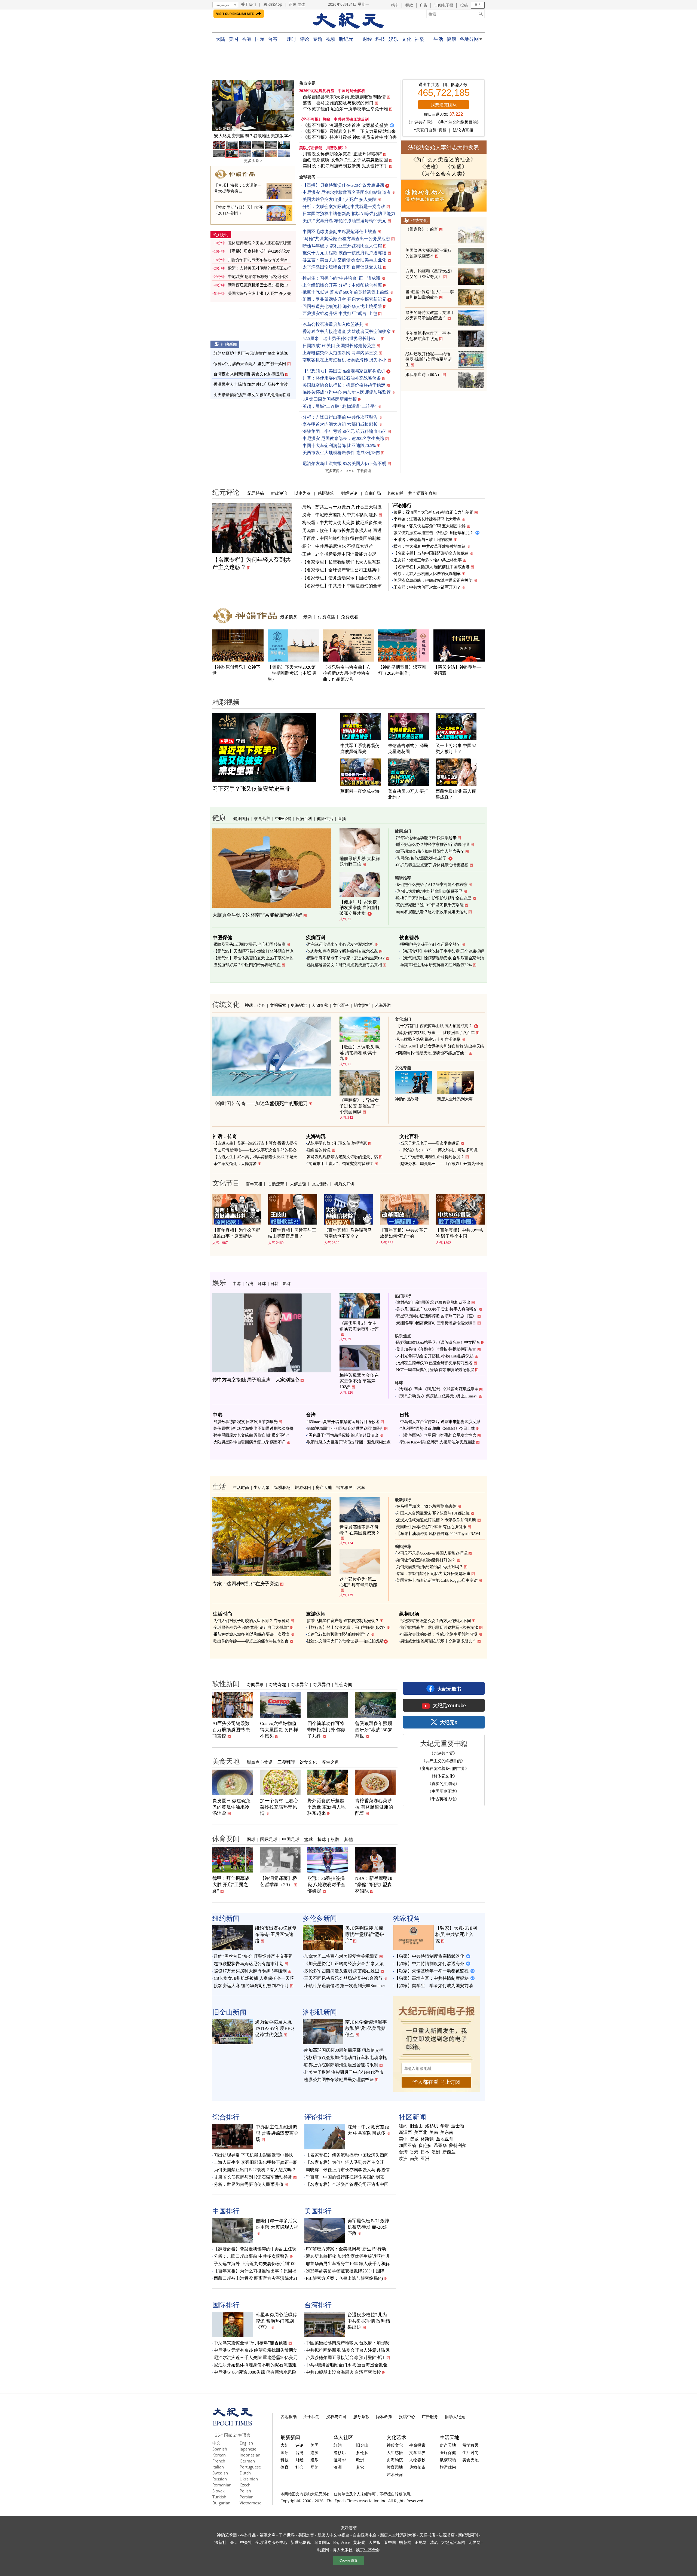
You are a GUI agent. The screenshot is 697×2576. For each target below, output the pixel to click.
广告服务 (430, 2416)
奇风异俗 (322, 1684)
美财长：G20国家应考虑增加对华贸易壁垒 (253, 136)
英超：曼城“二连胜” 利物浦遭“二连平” (340, 406)
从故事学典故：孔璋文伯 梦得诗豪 (337, 1143)
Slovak (218, 2491)
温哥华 (440, 2146)
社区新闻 (412, 2117)
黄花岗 (359, 2542)
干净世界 (287, 2535)
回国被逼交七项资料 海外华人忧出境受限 (342, 306)
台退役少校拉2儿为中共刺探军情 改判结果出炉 (369, 2321)
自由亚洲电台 (365, 2535)
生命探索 (417, 2445)
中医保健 (283, 818)
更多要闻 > (334, 471)
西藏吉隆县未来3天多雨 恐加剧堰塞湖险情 (344, 97)
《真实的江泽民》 (443, 1783)
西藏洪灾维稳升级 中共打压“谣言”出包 (340, 313)
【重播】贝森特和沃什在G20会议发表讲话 (343, 185)
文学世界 (417, 2452)
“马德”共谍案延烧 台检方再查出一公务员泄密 (346, 239)
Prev (219, 106)
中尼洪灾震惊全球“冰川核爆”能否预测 (250, 2343)
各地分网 (469, 39)
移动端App (273, 4)
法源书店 (447, 2535)
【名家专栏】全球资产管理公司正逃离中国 (347, 2184)
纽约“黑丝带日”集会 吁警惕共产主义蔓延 (253, 1956)
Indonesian (250, 2455)
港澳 (314, 2452)
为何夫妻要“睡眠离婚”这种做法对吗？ (429, 1567)
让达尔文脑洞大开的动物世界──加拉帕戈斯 (345, 1641)
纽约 (403, 2126)
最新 (308, 617)
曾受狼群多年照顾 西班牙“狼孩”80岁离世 (374, 1730)
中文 (216, 2443)
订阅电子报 (444, 5)
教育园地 (395, 2467)
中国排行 (226, 2211)
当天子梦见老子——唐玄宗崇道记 (430, 1143)
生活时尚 (241, 1487)
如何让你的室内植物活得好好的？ (426, 1560)
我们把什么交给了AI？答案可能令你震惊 (432, 885)
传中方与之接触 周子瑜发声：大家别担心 (256, 1380)
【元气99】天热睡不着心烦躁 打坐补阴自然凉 (253, 951)
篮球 (308, 1839)
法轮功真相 (463, 130)
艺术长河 (395, 2474)
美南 (434, 2133)
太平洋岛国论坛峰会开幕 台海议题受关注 (342, 267)
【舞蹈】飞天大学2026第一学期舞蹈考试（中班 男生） (292, 673)
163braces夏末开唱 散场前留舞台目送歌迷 (343, 1422)
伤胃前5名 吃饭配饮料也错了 (421, 858)
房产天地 (324, 1487)
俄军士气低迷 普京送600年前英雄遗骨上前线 (346, 292)
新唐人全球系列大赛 (455, 1099)
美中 (403, 2139)
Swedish (220, 2473)
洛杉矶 (432, 2126)
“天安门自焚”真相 (430, 130)
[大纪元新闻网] (348, 21)
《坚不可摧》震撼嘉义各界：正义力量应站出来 (349, 131)
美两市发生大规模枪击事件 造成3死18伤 (341, 453)
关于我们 (249, 4)
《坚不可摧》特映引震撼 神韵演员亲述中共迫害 (350, 137)
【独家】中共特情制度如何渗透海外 (429, 1964)
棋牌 (335, 1839)
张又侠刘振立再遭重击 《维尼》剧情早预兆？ (433, 533)
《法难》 (431, 167)
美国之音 (306, 2535)
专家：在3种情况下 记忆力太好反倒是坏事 (433, 1574)
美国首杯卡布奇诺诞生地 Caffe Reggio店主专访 (437, 1580)
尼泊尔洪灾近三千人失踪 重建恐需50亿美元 (256, 2358)
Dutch (245, 2473)
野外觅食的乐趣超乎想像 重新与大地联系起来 (326, 1807)
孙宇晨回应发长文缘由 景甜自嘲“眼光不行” (251, 1435)
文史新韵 (320, 1184)
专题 (318, 39)
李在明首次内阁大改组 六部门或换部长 (340, 424)
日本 (425, 2152)
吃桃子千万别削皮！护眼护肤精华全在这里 (434, 898)
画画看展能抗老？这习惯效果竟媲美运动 (432, 912)
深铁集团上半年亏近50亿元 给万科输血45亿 (344, 431)
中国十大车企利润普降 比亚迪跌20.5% (339, 446)
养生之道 (330, 1762)
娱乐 (393, 39)
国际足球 (269, 1839)
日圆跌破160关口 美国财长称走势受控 (339, 346)
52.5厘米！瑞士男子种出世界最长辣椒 (341, 339)
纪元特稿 (256, 493)
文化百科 (341, 1005)
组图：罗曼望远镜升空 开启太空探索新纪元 (344, 299)
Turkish (219, 2497)
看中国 (390, 2542)
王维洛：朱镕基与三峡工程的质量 (423, 540)
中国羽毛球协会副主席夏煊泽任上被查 (340, 232)
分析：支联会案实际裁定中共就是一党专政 (344, 206)
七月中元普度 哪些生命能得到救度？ (432, 1157)
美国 (233, 39)
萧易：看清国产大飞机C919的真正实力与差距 (433, 512)
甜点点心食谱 (260, 1762)
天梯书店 (427, 2535)
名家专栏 (395, 493)
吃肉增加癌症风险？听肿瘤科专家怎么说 (342, 951)
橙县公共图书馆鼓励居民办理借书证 (339, 2080)
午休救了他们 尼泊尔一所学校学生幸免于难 (345, 109)
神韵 (419, 39)
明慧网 (405, 2542)
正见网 (420, 2542)
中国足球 (291, 1839)
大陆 (220, 39)
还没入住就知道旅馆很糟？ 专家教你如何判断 (436, 1520)
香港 (247, 39)
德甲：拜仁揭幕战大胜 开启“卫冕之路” (231, 1885)
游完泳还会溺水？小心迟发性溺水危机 (340, 944)
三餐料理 (286, 1762)
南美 (414, 2159)
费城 (414, 2139)
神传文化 (395, 2445)
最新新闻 (290, 2437)
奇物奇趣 (277, 1684)
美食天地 (226, 1761)
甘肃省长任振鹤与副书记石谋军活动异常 (253, 2177)
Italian (218, 2467)
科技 (380, 39)
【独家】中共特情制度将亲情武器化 (429, 1956)
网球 (251, 1839)
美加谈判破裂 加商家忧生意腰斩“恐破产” (365, 1934)
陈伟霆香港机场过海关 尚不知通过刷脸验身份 (253, 1428)
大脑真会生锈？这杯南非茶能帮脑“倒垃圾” (257, 915)
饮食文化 (308, 1762)
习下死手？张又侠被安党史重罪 (251, 789)
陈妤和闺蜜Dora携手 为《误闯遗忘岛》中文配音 (438, 1342)
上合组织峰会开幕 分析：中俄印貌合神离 (342, 285)
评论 (305, 39)
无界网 (474, 2542)
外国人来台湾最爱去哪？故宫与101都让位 (433, 1513)
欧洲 (403, 2159)
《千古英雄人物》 (443, 1799)
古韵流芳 (276, 1184)
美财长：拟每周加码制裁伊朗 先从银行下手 (345, 166)
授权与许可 (336, 2416)
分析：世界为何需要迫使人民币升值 (249, 2184)
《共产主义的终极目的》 (458, 122)
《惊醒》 (457, 167)
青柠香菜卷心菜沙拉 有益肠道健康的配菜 (374, 1807)
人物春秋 (320, 1005)
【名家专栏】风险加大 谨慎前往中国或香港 (431, 567)
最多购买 (289, 617)
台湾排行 (318, 2305)
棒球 (322, 1839)
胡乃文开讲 (344, 1184)
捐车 (395, 5)
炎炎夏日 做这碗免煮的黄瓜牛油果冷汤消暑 (231, 1807)
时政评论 (279, 493)
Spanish (220, 2449)
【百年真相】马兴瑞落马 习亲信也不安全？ (348, 1233)
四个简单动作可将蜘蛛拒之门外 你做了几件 (326, 1730)
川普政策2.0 (337, 148)
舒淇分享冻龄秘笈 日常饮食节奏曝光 (246, 1422)
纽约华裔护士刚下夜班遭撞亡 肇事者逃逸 (251, 353)
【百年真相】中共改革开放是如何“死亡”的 (404, 1233)
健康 (451, 39)
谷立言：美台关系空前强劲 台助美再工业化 (344, 260)
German (247, 2461)
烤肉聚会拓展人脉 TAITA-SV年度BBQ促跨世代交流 (274, 2028)
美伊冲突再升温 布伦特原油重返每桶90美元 (344, 221)
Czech (245, 2485)
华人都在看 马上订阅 (436, 2082)
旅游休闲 (303, 1487)
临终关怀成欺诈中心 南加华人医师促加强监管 (347, 392)
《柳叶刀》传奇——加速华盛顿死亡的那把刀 (260, 1103)
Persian (247, 2497)
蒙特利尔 (458, 2146)
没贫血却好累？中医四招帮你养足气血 (247, 965)
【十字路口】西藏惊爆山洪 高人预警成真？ (434, 1026)
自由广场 (373, 493)
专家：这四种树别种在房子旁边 (246, 1584)
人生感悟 (395, 2452)
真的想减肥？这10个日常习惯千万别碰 (430, 905)
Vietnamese (250, 2503)
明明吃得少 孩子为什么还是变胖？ (430, 944)
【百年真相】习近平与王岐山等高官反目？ (292, 1233)
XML (350, 471)
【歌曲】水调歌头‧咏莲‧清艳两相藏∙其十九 (360, 1053)
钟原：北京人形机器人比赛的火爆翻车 (427, 574)
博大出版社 (343, 2550)
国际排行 (226, 2305)
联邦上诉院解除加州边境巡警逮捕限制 (341, 2065)
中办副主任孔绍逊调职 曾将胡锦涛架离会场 (277, 2133)
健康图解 (241, 818)
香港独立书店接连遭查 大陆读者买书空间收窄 (347, 331)
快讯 (224, 235)
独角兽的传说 (319, 1150)
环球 (262, 1283)
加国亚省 (408, 2146)
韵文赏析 (362, 1005)
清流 (434, 2542)
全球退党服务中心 (271, 2542)
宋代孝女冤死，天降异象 (235, 1164)
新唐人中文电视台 (334, 2535)
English (246, 2443)
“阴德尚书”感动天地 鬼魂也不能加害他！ (432, 1053)
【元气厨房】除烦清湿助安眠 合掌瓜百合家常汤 (442, 958)
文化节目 (226, 1183)
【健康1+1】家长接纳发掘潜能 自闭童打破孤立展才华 (360, 908)
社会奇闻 (344, 1684)
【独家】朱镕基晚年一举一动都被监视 (432, 1971)
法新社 (220, 2542)
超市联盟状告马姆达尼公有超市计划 (249, 1964)
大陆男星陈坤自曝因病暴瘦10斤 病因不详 (250, 1442)
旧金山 (416, 2126)
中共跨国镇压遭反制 (351, 119)
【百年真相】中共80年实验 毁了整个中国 (460, 1233)
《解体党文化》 (443, 1776)
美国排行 (318, 2211)
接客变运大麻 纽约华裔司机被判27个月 (251, 1986)
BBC (233, 2542)
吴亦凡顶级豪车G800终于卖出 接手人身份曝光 (437, 1309)
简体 (301, 4)
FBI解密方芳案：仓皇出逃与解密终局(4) (344, 2278)
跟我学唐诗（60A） (423, 375)
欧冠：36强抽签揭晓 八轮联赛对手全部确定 (326, 1885)
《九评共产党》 (421, 122)
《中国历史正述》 (443, 1791)
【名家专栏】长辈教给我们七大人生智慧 (341, 562)
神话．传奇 (255, 1005)
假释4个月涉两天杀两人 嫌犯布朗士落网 (250, 364)
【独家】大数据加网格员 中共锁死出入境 (456, 1934)
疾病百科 (304, 818)
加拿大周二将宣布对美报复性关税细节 (341, 1956)
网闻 (314, 2467)
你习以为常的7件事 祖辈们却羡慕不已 (429, 891)
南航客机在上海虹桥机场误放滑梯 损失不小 (344, 360)
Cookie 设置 (348, 2560)
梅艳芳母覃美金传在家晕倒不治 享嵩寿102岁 (359, 1381)
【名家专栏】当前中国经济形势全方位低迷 (431, 553)
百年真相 (254, 1184)
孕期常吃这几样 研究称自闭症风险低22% (436, 965)
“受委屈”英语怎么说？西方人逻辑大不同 (436, 1621)
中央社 (246, 2542)
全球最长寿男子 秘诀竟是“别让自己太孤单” (251, 1627)
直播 (342, 818)
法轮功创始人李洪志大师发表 (444, 147)
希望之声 (268, 2535)
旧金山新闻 (229, 2012)
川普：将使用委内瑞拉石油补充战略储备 (342, 378)
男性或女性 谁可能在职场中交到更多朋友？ (438, 1641)
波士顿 (458, 2126)
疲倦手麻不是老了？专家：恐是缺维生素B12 (346, 958)
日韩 (274, 1283)
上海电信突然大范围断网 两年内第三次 (340, 353)
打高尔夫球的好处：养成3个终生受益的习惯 (439, 1634)
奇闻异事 (255, 1684)
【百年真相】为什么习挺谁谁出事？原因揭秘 (236, 1233)
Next (287, 106)
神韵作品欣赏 (407, 1099)
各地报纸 (289, 2416)
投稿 (464, 5)
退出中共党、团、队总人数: (444, 85)
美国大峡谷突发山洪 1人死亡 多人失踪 (340, 199)
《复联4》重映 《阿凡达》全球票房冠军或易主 (437, 1389)
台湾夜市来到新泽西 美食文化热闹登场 (249, 374)
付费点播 (326, 617)
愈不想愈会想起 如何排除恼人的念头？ (430, 851)
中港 (237, 1283)
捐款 (409, 5)
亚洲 (425, 2159)
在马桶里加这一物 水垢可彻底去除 (426, 1506)
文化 (406, 39)
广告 (424, 5)
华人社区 (343, 2437)
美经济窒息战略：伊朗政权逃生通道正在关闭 (433, 580)
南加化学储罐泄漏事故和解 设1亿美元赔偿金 (366, 2028)
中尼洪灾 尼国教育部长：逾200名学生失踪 (343, 438)
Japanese (248, 2449)
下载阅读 (364, 471)
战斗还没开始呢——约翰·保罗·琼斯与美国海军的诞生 (429, 359)
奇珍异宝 (299, 1684)
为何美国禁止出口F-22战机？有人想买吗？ (255, 2170)
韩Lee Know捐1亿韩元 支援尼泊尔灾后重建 (438, 1442)
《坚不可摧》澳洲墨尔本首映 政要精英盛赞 (345, 125)
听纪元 (346, 39)
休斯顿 (427, 2139)
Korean (219, 2455)
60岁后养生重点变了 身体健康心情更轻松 (432, 865)
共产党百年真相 (422, 493)
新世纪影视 (301, 2542)
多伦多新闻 (320, 1918)
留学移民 (344, 1487)
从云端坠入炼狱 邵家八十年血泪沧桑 (428, 1039)
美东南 (447, 2133)
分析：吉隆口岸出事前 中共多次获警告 (340, 417)
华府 (445, 2126)
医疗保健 (448, 2452)
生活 (438, 39)
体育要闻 (226, 1838)
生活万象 (262, 1487)
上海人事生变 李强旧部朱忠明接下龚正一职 (256, 2162)
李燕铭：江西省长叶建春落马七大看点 (427, 519)
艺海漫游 (383, 1005)
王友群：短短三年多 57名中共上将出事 (428, 560)
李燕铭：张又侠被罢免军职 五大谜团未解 (429, 526)
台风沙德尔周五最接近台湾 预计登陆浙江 (346, 2358)
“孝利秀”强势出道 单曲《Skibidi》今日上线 (438, 1428)
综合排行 (226, 2117)
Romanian (222, 2485)
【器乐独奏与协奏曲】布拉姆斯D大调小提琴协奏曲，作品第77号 (347, 673)
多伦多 (425, 2146)
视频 (331, 39)
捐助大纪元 (455, 2416)
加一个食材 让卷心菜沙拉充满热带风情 (279, 1807)
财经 (367, 39)
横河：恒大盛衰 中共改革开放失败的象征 (429, 546)
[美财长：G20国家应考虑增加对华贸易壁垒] (253, 105)
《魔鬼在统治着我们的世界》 (443, 1768)
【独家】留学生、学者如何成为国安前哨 (434, 1986)
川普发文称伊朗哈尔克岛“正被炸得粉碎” (342, 154)
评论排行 (402, 505)
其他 (348, 1839)
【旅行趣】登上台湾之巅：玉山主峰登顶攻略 (346, 1627)
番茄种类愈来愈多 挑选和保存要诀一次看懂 (251, 1634)
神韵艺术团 (227, 2535)
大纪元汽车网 (453, 2542)
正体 (293, 4)
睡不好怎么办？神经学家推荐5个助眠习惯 (433, 845)
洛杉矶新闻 (320, 2012)
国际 (260, 39)
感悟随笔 (326, 493)
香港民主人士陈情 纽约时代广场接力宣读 (251, 384)
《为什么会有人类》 (444, 174)
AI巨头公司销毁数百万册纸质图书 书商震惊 (231, 1730)
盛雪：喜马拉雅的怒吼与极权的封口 (338, 103)
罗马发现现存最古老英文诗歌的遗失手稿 (342, 1157)
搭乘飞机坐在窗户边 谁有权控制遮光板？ (343, 1621)
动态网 (323, 2550)
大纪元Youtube (449, 1705)
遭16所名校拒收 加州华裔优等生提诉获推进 (348, 2256)
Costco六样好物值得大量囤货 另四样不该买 (279, 1730)
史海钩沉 (299, 1005)
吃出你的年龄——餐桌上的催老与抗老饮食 (251, 1641)
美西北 (421, 2133)
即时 (291, 39)
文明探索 (278, 1005)
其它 (360, 2467)
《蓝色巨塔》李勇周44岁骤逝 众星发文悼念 (438, 1435)
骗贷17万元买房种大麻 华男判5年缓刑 (250, 1971)
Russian (220, 2479)
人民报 (375, 2542)
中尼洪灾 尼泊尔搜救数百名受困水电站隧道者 (347, 192)
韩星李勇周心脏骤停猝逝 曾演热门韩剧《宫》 (436, 1316)
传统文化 (419, 220)
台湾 (273, 39)
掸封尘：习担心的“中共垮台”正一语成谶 (341, 278)
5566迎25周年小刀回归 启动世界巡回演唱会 (345, 1428)
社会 (299, 2467)
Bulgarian (221, 2503)
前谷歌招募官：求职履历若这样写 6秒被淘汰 (439, 1627)
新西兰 (449, 2152)
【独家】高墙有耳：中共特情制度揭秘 (432, 1978)
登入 (478, 5)
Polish (245, 2491)
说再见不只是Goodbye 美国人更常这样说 (432, 1553)
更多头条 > (253, 161)
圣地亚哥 (445, 2139)
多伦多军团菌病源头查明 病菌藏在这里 (342, 1971)
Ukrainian (249, 2479)
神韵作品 (248, 2535)
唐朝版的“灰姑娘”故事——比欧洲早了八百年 (435, 1033)
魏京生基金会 (368, 2550)
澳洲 (436, 2152)
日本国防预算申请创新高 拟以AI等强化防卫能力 (349, 214)
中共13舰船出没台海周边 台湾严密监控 (343, 2372)
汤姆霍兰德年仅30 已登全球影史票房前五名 (434, 1363)
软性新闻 (226, 1683)
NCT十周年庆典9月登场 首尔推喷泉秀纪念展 (435, 1370)
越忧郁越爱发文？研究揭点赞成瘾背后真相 (344, 965)
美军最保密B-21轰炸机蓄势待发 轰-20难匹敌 (368, 2227)
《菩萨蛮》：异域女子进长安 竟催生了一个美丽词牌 (360, 1106)
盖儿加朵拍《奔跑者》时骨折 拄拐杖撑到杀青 (436, 1349)
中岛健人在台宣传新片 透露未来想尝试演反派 (440, 1422)
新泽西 (405, 2133)
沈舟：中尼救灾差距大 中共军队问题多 (340, 515)
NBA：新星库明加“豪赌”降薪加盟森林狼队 (374, 1885)
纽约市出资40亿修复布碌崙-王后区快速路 (276, 1934)
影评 (287, 1283)
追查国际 (322, 2542)
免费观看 (350, 617)
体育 (285, 2467)
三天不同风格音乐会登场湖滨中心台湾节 (343, 1978)
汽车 (361, 1487)
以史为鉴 (302, 493)
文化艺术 (396, 2437)
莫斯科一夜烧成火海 (360, 791)
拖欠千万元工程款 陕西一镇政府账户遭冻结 (344, 253)
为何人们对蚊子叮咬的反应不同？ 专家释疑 (251, 1621)
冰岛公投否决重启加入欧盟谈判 (333, 324)
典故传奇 (417, 2467)
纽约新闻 (229, 344)
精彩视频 (226, 702)
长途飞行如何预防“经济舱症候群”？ (338, 1634)
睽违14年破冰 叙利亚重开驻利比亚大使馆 (342, 246)
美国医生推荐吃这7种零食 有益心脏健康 (431, 1527)
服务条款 (361, 2416)
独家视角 (407, 1918)
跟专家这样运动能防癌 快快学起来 (426, 838)
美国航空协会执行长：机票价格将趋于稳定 (344, 385)
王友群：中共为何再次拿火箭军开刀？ (427, 587)
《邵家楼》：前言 (422, 229)
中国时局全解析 (351, 91)
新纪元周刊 (468, 2535)
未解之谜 (298, 1184)
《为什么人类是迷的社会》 (444, 160)
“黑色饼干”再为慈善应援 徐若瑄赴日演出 (343, 1435)
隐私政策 (384, 2416)
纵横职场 (282, 1487)
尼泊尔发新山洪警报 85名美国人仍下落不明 (344, 464)
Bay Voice (342, 2542)
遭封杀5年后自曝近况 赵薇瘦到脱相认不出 (433, 1302)
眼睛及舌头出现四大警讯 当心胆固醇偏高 (250, 944)
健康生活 (325, 818)
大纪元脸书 (449, 1689)
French (219, 2461)
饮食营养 (262, 818)
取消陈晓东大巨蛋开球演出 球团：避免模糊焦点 (349, 1442)
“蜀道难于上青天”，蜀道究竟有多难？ (340, 1164)
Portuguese (250, 2467)
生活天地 (450, 2437)
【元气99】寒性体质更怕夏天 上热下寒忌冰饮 (253, 958)
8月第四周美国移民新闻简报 (330, 399)
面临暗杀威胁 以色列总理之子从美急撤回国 (345, 160)
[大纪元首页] (233, 2424)
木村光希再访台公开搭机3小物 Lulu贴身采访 (435, 1356)
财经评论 (349, 493)
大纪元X (449, 1722)
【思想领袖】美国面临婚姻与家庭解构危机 (344, 371)
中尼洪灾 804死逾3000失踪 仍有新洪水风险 (255, 2372)
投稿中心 (407, 2416)
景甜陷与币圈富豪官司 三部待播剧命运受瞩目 (436, 1323)
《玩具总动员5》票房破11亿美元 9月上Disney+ (437, 1396)
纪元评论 (226, 492)
